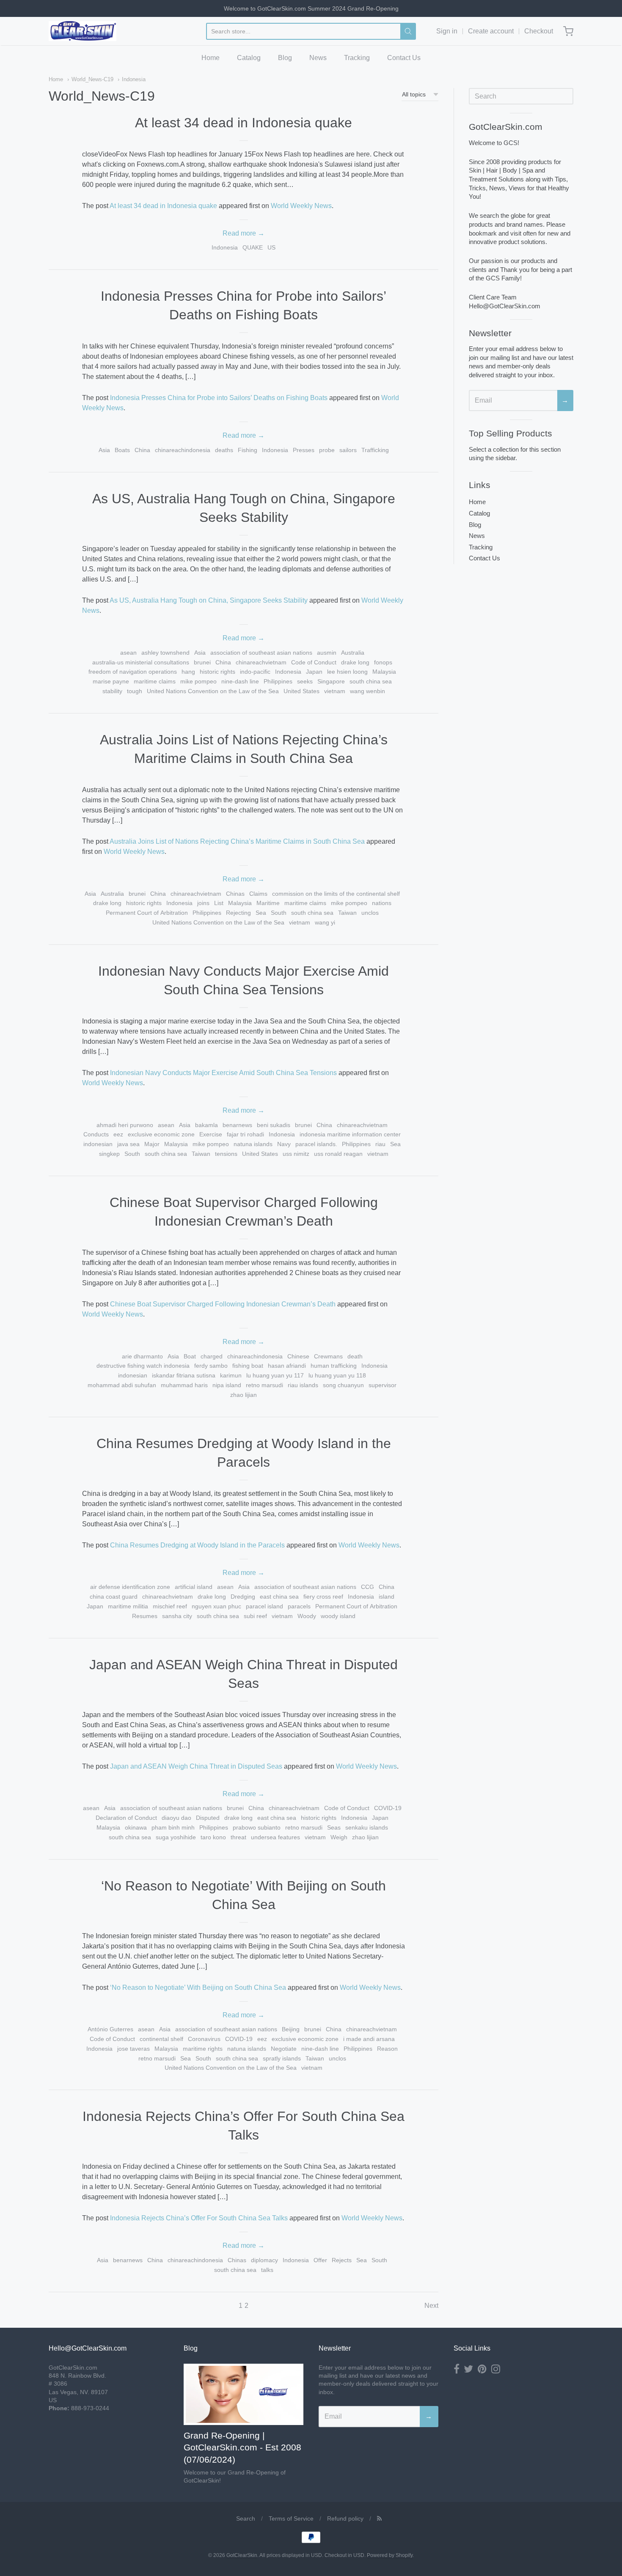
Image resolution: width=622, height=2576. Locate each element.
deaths (224, 450)
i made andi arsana (369, 2039)
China (142, 450)
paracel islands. (316, 1144)
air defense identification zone (130, 1587)
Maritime (268, 903)
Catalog (249, 58)
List (219, 903)
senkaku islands (367, 1827)
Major (152, 1144)
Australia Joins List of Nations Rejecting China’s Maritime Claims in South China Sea (237, 841)
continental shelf (161, 2039)
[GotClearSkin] (83, 31)
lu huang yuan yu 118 (337, 1375)
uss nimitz (296, 1154)
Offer (320, 2260)
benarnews (237, 1125)
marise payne (111, 681)
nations (382, 903)
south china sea (371, 681)
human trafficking (334, 1366)
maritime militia (128, 1606)
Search (246, 2518)
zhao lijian (244, 1395)
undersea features (275, 1837)
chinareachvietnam (261, 662)
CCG (367, 1587)
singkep (109, 1154)
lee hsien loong (347, 672)
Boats (122, 450)
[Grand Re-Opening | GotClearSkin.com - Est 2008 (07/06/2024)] (244, 2394)
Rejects (342, 2260)
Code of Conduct (314, 662)
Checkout (539, 31)
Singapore (331, 681)
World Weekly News (301, 206)
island (387, 1597)
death (355, 1356)
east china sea (279, 1597)
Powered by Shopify (390, 2555)
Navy (284, 1144)
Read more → (244, 233)
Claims (258, 894)
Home (211, 58)
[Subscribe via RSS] (379, 2518)
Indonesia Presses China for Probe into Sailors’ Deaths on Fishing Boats (219, 398)
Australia (353, 653)
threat (238, 1837)
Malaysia (384, 672)
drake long (355, 662)
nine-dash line (240, 681)
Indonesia (134, 79)
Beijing (291, 2029)
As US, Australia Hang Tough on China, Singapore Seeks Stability (209, 600)
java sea (128, 1144)
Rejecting (238, 913)
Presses (304, 450)
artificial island (194, 1587)
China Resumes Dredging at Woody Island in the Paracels (197, 1545)
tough (135, 691)
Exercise (211, 1134)
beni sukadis (274, 1125)
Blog (285, 58)
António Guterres (110, 2029)
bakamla (206, 1125)
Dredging (243, 1597)
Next (431, 2306)
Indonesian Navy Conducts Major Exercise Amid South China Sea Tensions (223, 1073)
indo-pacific (255, 672)
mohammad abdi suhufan (122, 1385)
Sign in (447, 31)
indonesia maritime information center (350, 1134)
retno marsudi (264, 1385)
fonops (383, 662)
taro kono (213, 1837)
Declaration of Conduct (126, 1818)
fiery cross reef (323, 1597)
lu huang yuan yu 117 (275, 1375)
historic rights (217, 672)
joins (203, 903)
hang (188, 672)
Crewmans (328, 1356)
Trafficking (375, 450)
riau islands (303, 1385)
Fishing (248, 450)
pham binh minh (173, 1827)
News (318, 58)
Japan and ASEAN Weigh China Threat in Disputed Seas (196, 1766)
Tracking (357, 58)
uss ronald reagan (338, 1154)
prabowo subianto (257, 1827)
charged (212, 1356)
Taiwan (347, 913)
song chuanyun (343, 1385)
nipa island (227, 1385)
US (271, 247)
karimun (231, 1375)
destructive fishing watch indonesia (143, 1366)
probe (327, 450)
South (279, 913)
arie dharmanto (142, 1356)
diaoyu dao (176, 1818)
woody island (338, 1616)
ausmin (327, 653)
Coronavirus (204, 2039)
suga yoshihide (176, 1837)
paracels (299, 1606)
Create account (491, 31)
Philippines (278, 681)
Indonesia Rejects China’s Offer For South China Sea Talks (199, 2218)
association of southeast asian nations (261, 653)
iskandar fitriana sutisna (184, 1375)
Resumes (145, 1616)
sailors (348, 450)
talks (267, 2270)
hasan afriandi (287, 1366)
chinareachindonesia (183, 450)
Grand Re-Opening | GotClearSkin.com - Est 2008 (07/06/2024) (242, 2448)
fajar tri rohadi (245, 1134)
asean (128, 653)
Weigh (339, 1837)
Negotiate (284, 2049)
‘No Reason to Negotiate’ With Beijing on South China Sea (198, 1988)
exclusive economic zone (161, 1134)
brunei (202, 662)
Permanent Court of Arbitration (147, 913)
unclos (370, 913)
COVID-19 (388, 1808)
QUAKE (253, 247)
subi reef (255, 1616)
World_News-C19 (92, 79)
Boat (190, 1356)
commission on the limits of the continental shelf (336, 894)
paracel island (264, 1606)
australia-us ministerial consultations (141, 662)
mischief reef (170, 1606)
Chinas (235, 894)
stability (112, 691)
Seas (334, 1827)
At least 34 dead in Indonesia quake (244, 123)
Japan (314, 672)
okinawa (136, 1827)
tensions (226, 1154)
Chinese (298, 1356)
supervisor (383, 1385)
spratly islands (282, 2058)
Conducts (96, 1134)
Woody (307, 1616)
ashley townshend (165, 653)
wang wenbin (367, 691)
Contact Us (404, 58)
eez (118, 1134)
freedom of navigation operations (133, 672)
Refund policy (345, 2518)
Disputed (208, 1818)
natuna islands (253, 1144)
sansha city (177, 1616)
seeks (305, 681)
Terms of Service (291, 2518)
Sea (261, 913)
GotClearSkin (242, 2555)
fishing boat (248, 1366)
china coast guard (114, 1597)
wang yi (325, 922)
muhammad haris (184, 1385)
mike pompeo (198, 681)
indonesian (98, 1144)
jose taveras (133, 2049)
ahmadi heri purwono (125, 1125)
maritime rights (203, 2049)
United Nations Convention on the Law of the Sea (213, 691)
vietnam (335, 691)
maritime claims (155, 681)
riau (380, 1144)
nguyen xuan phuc (216, 1606)
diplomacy (264, 2260)
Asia (104, 450)
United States (301, 691)
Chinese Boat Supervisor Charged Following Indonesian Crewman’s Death (223, 1304)
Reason (387, 2049)
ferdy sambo (211, 1366)
